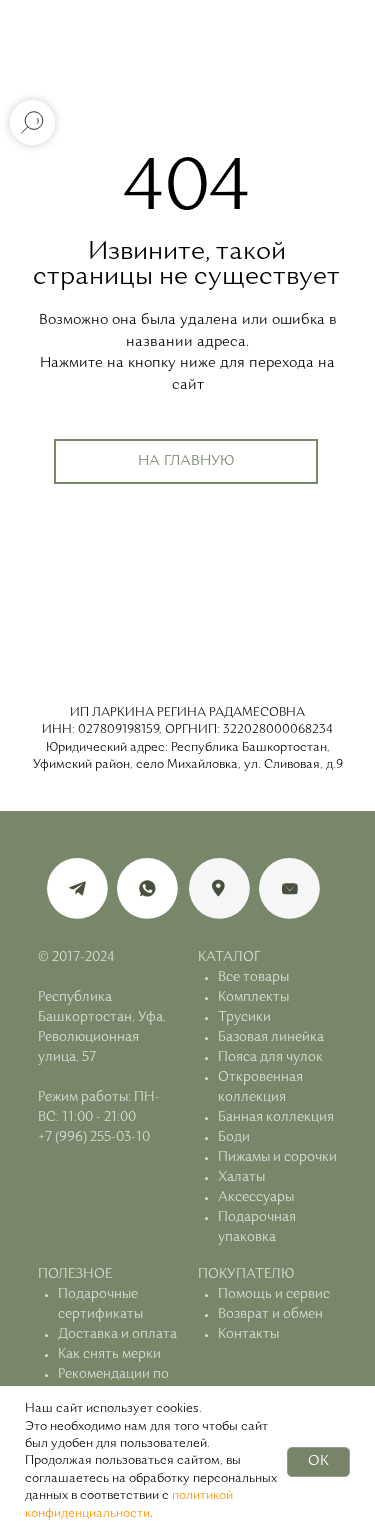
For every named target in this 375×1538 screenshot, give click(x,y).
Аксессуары (256, 1197)
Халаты (241, 1177)
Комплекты (253, 997)
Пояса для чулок (270, 1057)
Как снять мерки (109, 1354)
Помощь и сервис (274, 1294)
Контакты (248, 1334)
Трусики (244, 1017)
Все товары (253, 977)
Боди (234, 1137)
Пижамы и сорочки (277, 1157)
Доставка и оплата (117, 1334)
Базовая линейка (271, 1037)
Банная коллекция (276, 1117)
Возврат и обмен (270, 1314)
